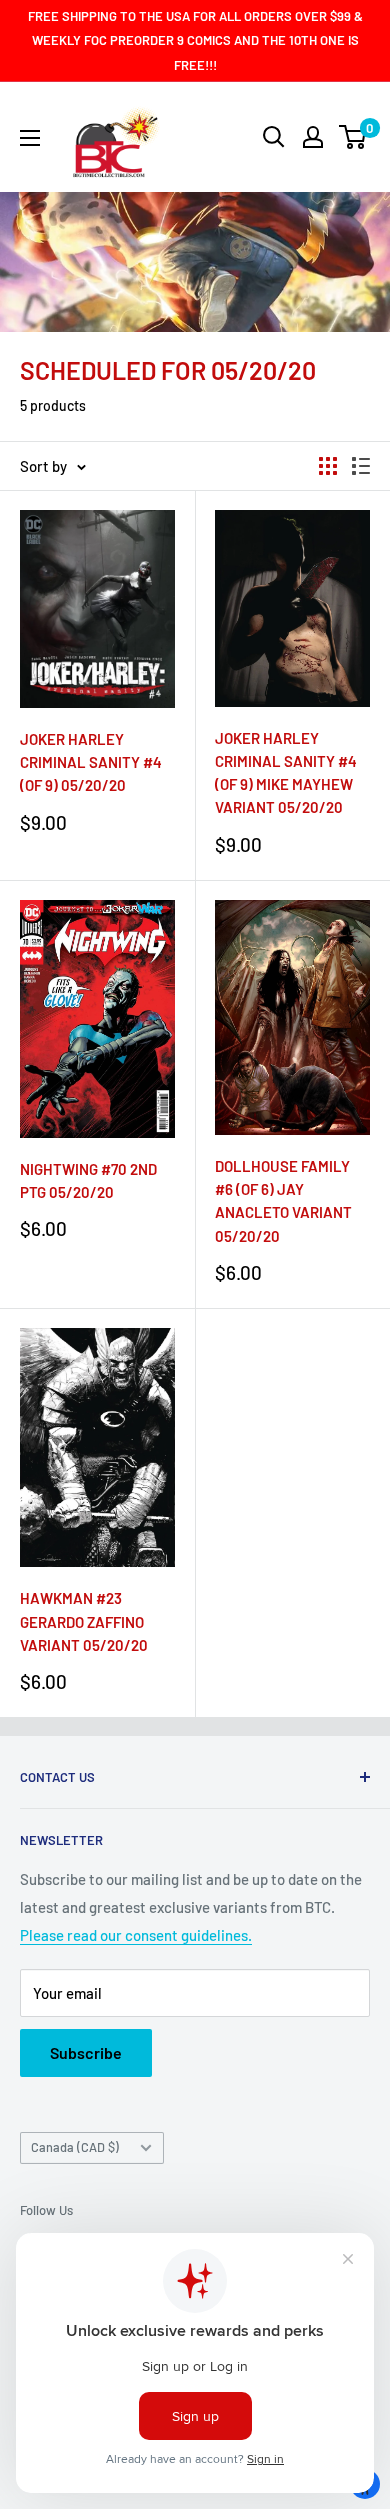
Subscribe (86, 2052)
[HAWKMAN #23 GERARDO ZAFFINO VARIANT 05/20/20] (97, 1447)
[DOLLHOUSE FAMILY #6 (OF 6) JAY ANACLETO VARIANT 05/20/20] (292, 1017)
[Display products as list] (361, 466)
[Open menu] (30, 138)
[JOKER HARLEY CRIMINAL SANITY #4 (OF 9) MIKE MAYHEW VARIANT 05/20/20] (292, 608)
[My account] (313, 137)
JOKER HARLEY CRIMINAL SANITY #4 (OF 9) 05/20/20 (91, 762)
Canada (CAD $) (75, 2147)
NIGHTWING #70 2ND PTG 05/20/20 (88, 1180)
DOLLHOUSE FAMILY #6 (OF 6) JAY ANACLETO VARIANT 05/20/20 (283, 1201)
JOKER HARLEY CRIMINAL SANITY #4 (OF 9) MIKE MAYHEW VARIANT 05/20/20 (286, 773)
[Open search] (274, 137)
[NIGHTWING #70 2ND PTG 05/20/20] (97, 1019)
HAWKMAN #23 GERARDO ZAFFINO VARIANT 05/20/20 (84, 1621)
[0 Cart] (353, 137)
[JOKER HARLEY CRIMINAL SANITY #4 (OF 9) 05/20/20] (97, 609)
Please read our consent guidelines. (136, 1935)
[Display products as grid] (328, 466)
